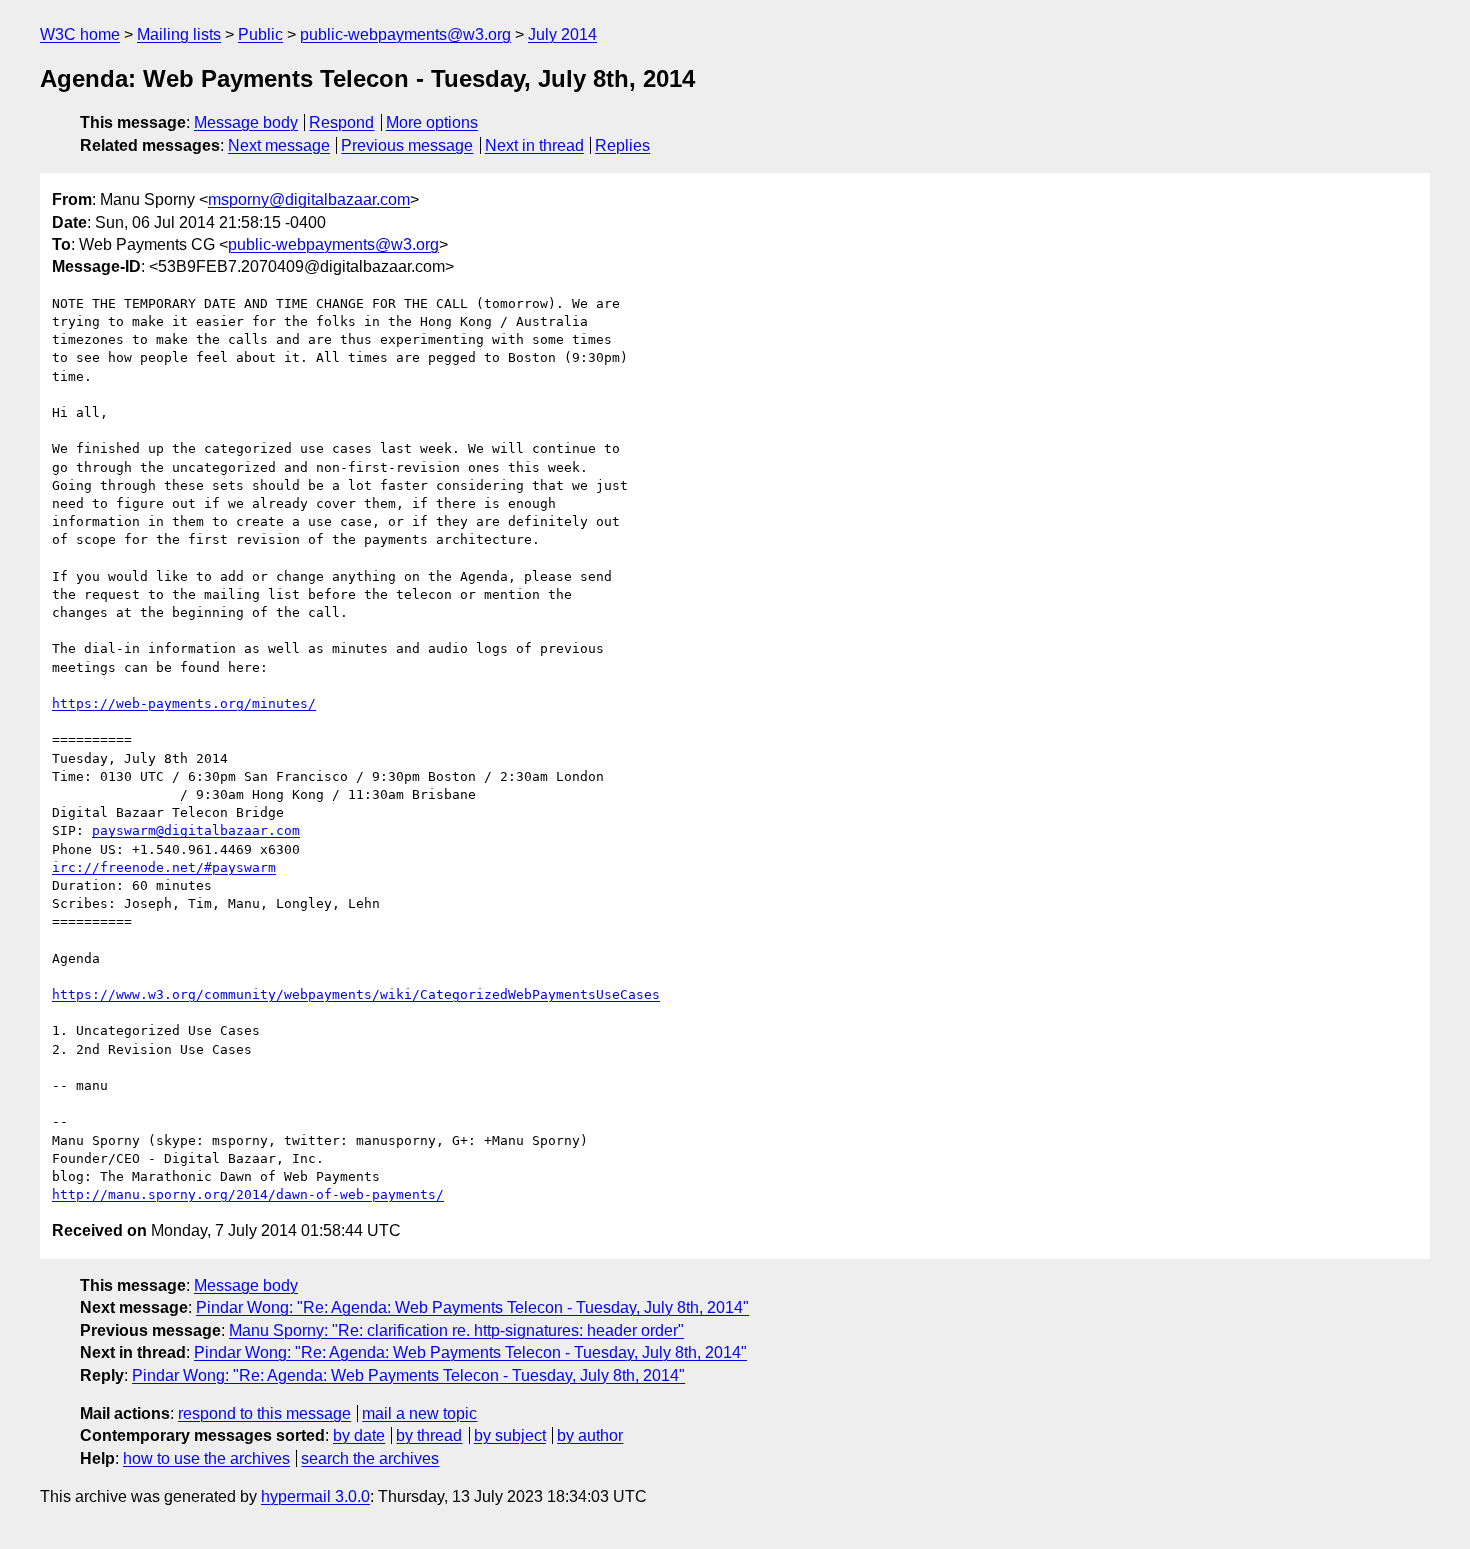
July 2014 (562, 34)
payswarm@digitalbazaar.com (196, 830)
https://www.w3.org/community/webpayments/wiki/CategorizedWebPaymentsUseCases (356, 994)
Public (260, 34)
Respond (341, 122)
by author (590, 1435)
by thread (429, 1435)
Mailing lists (179, 34)
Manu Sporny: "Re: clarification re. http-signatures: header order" (456, 1330)
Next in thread (534, 145)
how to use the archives (206, 1458)
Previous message (407, 145)
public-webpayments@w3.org (405, 34)
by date (359, 1435)
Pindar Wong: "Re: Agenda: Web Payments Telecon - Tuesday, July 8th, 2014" (472, 1307)
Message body (246, 122)
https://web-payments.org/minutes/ (184, 703)
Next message (279, 145)
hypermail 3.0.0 (315, 1496)
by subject (510, 1435)
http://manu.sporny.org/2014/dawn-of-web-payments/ (248, 1194)
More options (432, 122)
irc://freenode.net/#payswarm (164, 867)
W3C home (80, 34)
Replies (622, 145)
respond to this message (264, 1413)
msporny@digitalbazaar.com (309, 199)
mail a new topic (419, 1413)
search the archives (370, 1458)
